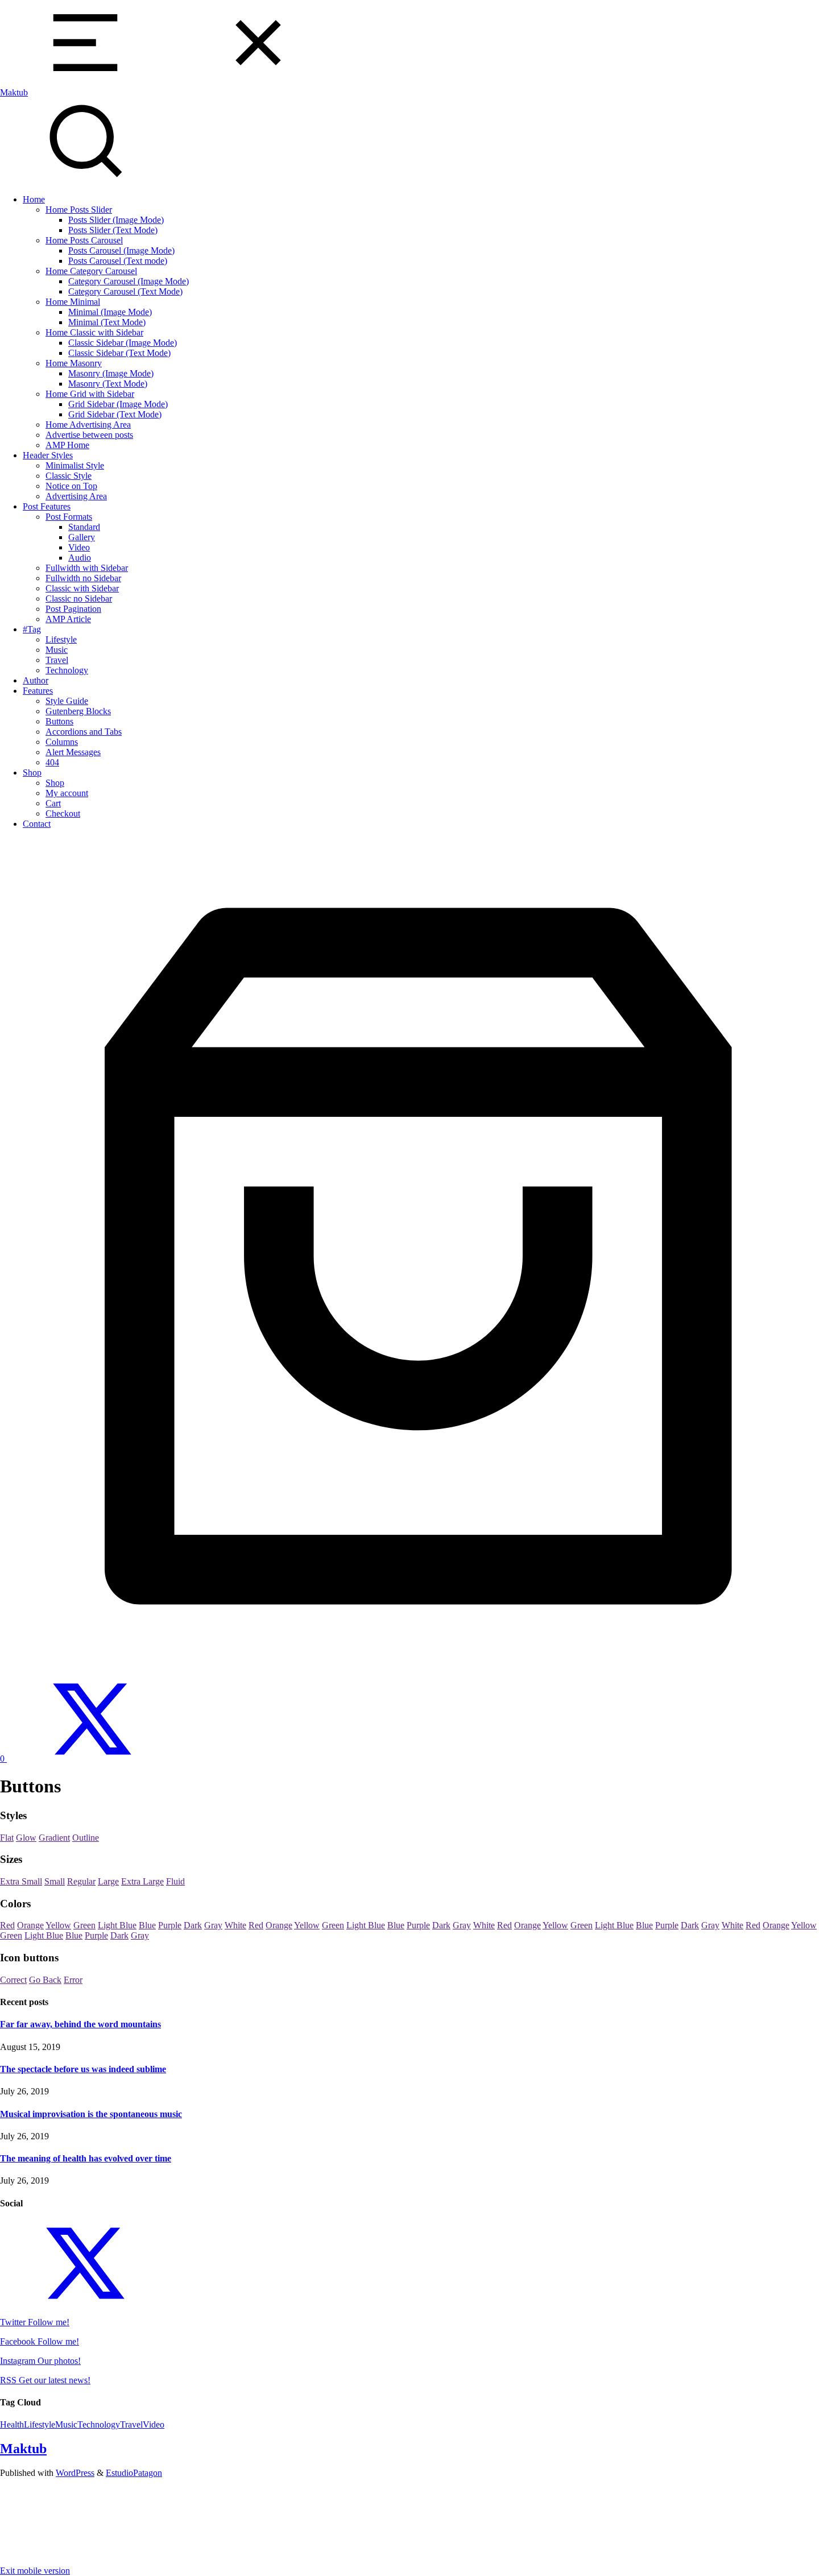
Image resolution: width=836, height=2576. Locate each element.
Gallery (82, 537)
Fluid (175, 1881)
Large (108, 1881)
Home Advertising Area (88, 424)
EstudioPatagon (134, 2473)
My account (67, 793)
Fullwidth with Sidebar (87, 568)
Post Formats (69, 517)
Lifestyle (61, 639)
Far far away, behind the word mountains (80, 2024)
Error (73, 1980)
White (235, 1925)
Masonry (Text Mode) (108, 384)
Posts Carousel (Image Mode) (121, 250)
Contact (37, 824)
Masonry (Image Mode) (111, 373)
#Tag (32, 629)
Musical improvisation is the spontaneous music (91, 2114)
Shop (32, 773)
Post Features (47, 506)
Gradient (54, 1838)
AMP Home (67, 445)
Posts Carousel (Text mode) (118, 261)
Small (55, 1881)
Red (7, 1925)
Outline (86, 1838)
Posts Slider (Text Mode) (113, 230)
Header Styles (48, 455)
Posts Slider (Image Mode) (116, 220)
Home (34, 199)
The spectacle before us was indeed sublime (83, 2069)
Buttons (59, 721)
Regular (81, 1881)
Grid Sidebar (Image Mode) (118, 404)
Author (36, 680)
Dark (193, 1925)
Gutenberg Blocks (78, 711)
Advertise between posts (89, 435)
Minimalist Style (75, 465)
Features (38, 691)
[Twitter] (92, 1759)
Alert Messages (73, 752)
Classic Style (69, 476)
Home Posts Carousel (84, 240)
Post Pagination (73, 609)
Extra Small (21, 1881)
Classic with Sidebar (82, 588)
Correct (13, 1980)
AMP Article (68, 619)
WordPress (75, 2473)
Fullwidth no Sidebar (83, 578)
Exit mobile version (35, 2571)
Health (12, 2424)
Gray (213, 1925)
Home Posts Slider (79, 210)
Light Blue (117, 1925)
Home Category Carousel (91, 271)
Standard (84, 527)
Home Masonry (74, 363)
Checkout (63, 813)
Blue (147, 1925)
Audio (80, 558)
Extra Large (142, 1881)
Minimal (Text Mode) (107, 322)
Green (84, 1925)
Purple (170, 1925)
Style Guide (67, 701)
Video (79, 547)
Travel (57, 660)
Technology (67, 670)
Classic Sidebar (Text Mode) (119, 353)
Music (57, 650)
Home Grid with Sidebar (90, 394)
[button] (418, 44)
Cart (53, 803)
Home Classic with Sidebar (94, 332)
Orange (30, 1925)
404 (52, 762)
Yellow (58, 1925)
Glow (26, 1838)
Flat (7, 1838)
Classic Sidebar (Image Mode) (123, 343)
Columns (62, 742)
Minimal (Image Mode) (110, 312)
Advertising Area (76, 496)
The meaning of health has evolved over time (86, 2158)
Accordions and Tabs (84, 732)
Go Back (45, 1980)
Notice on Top (71, 486)
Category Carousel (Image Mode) (129, 281)
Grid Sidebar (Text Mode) (115, 414)
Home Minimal (73, 302)
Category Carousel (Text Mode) (125, 291)
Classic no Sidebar (79, 599)
